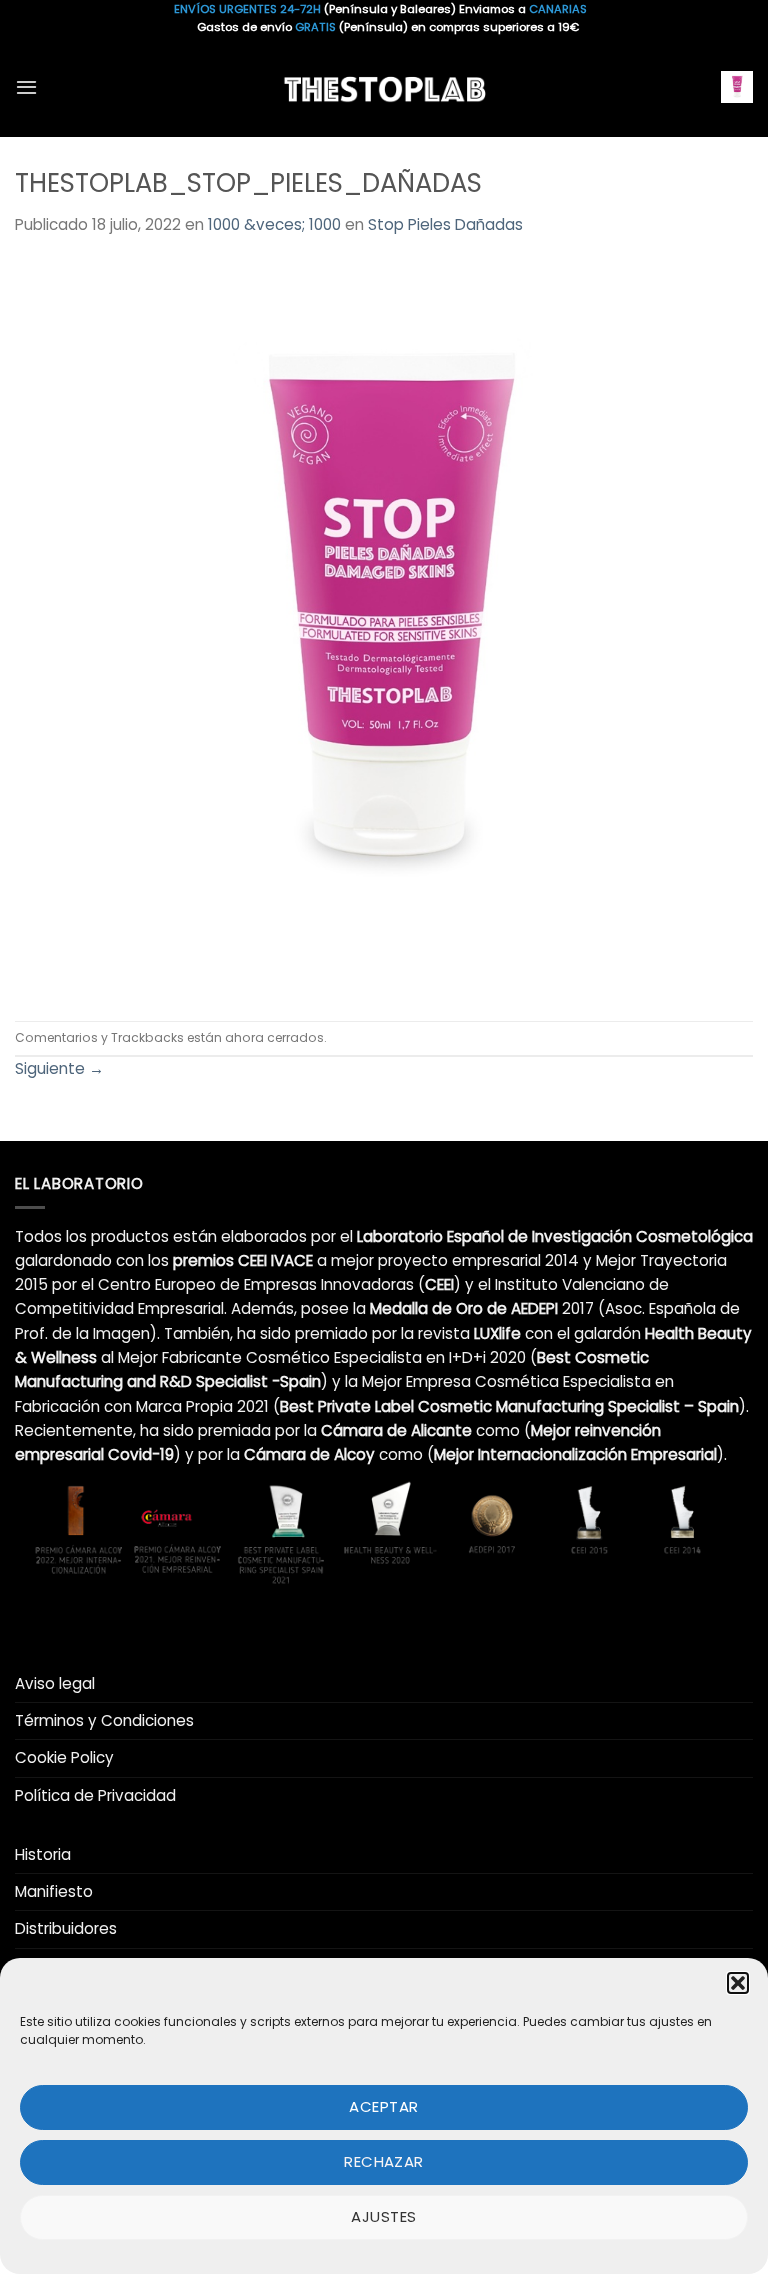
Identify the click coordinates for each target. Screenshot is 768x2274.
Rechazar (384, 2161)
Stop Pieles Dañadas (445, 224)
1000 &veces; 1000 (274, 224)
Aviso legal (55, 1683)
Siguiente (59, 1068)
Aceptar (383, 2106)
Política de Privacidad (95, 1795)
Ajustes (383, 2216)
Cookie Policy (64, 1757)
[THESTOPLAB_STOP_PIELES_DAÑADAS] (384, 627)
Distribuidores (66, 1928)
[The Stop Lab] (384, 86)
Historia (43, 1854)
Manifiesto (54, 1891)
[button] (738, 1983)
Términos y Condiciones (104, 1720)
